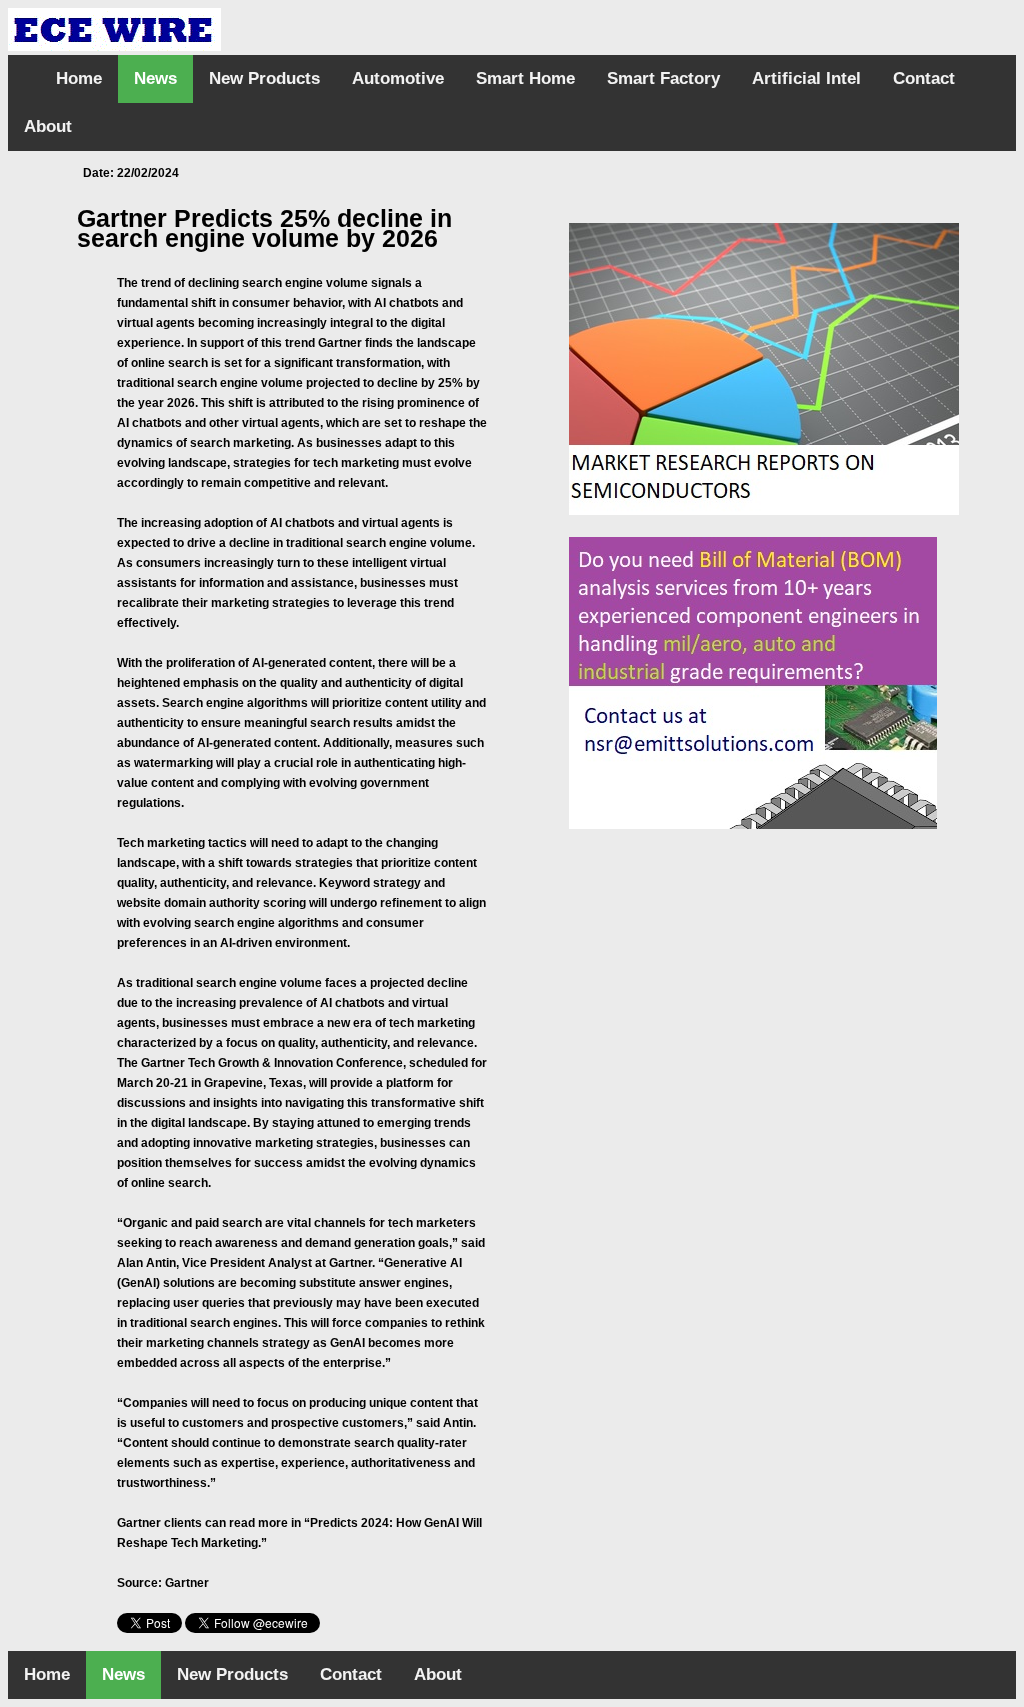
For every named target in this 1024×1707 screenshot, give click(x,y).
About (48, 126)
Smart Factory (663, 78)
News (155, 78)
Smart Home (525, 78)
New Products (264, 78)
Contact (924, 78)
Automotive (398, 78)
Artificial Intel (806, 78)
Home (79, 78)
